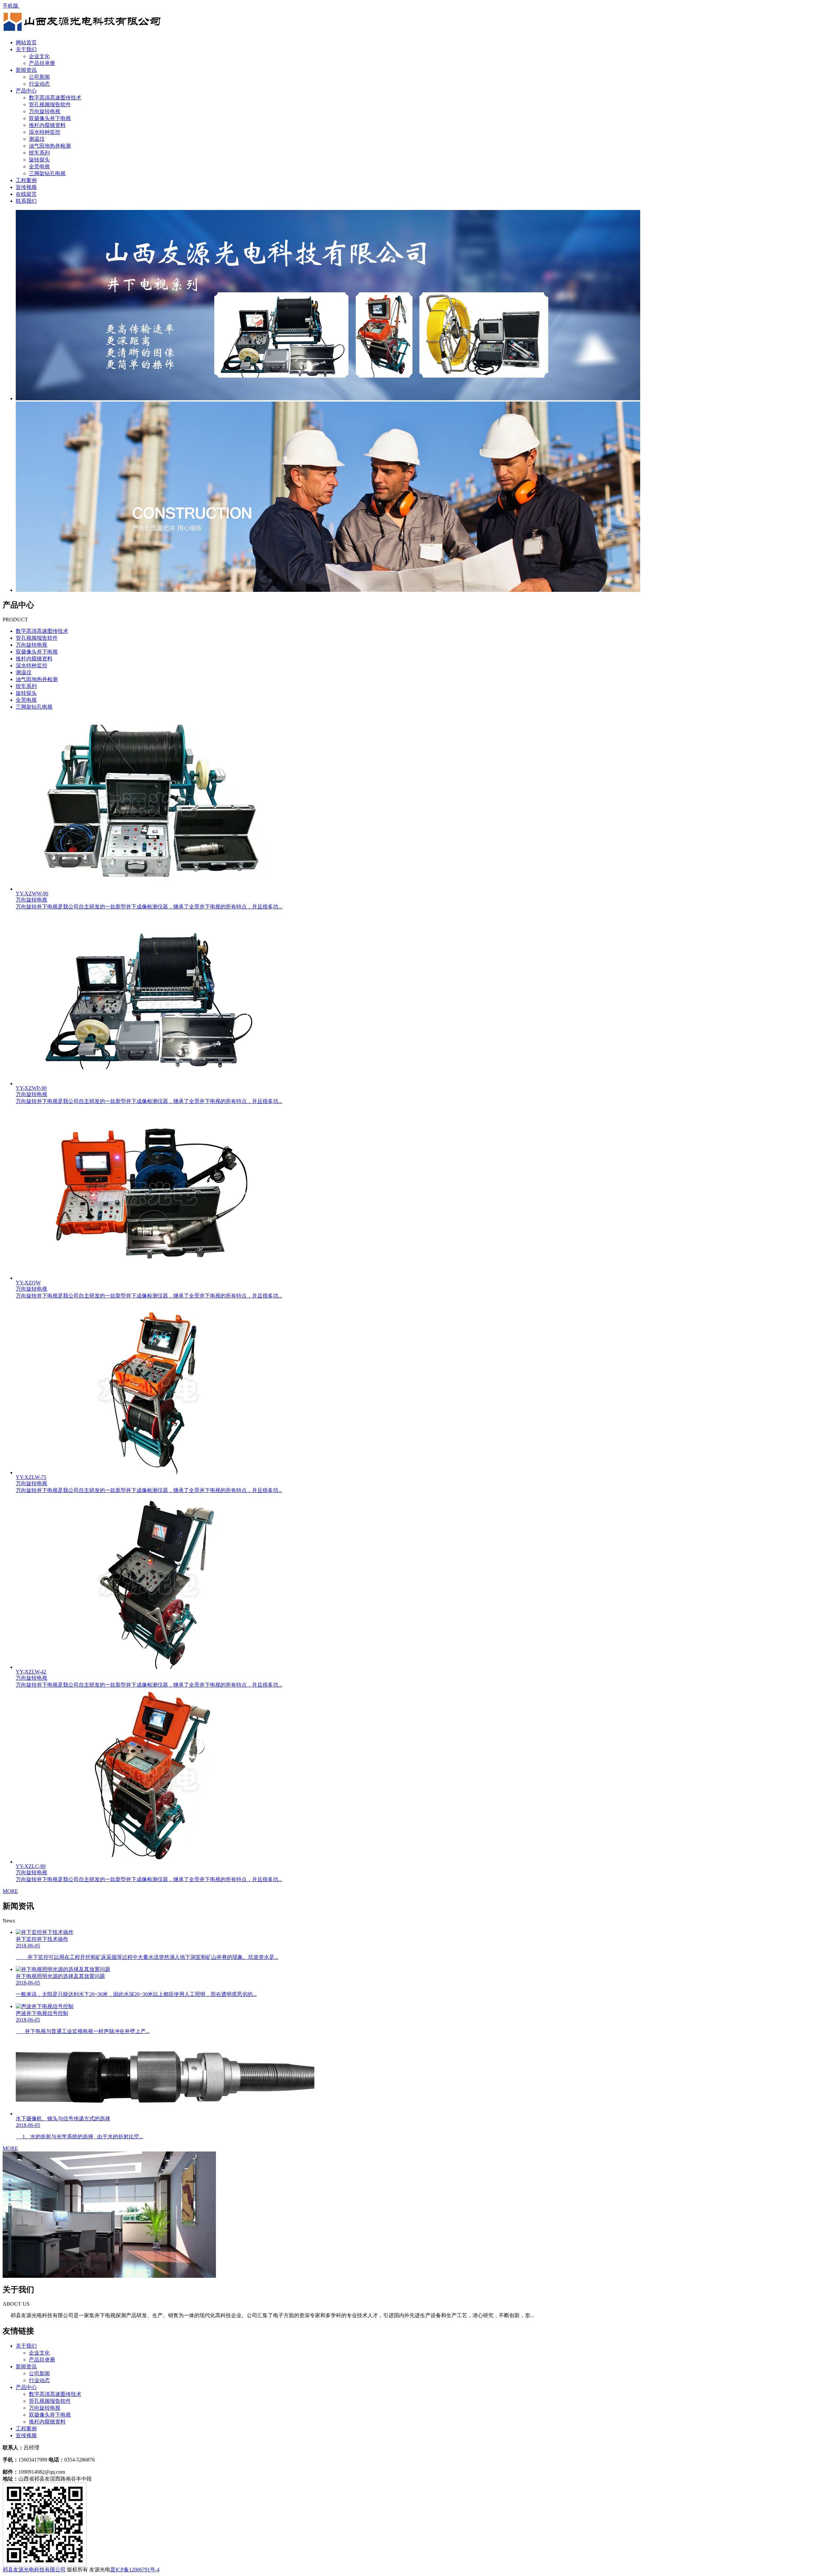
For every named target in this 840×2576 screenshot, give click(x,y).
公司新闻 (39, 77)
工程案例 (26, 180)
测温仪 (37, 139)
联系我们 (26, 201)
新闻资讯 (26, 70)
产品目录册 (42, 63)
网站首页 (26, 42)
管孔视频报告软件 (50, 104)
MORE (10, 1891)
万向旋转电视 (45, 111)
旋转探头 (39, 160)
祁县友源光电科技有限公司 (34, 2570)
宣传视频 (26, 187)
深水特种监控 (45, 132)
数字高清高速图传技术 (55, 98)
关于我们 (26, 49)
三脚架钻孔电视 (47, 173)
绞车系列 (39, 153)
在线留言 (26, 194)
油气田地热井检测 (50, 146)
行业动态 (39, 84)
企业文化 (39, 56)
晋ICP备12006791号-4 (135, 2570)
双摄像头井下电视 (50, 118)
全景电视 (39, 166)
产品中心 (26, 91)
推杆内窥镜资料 (47, 125)
